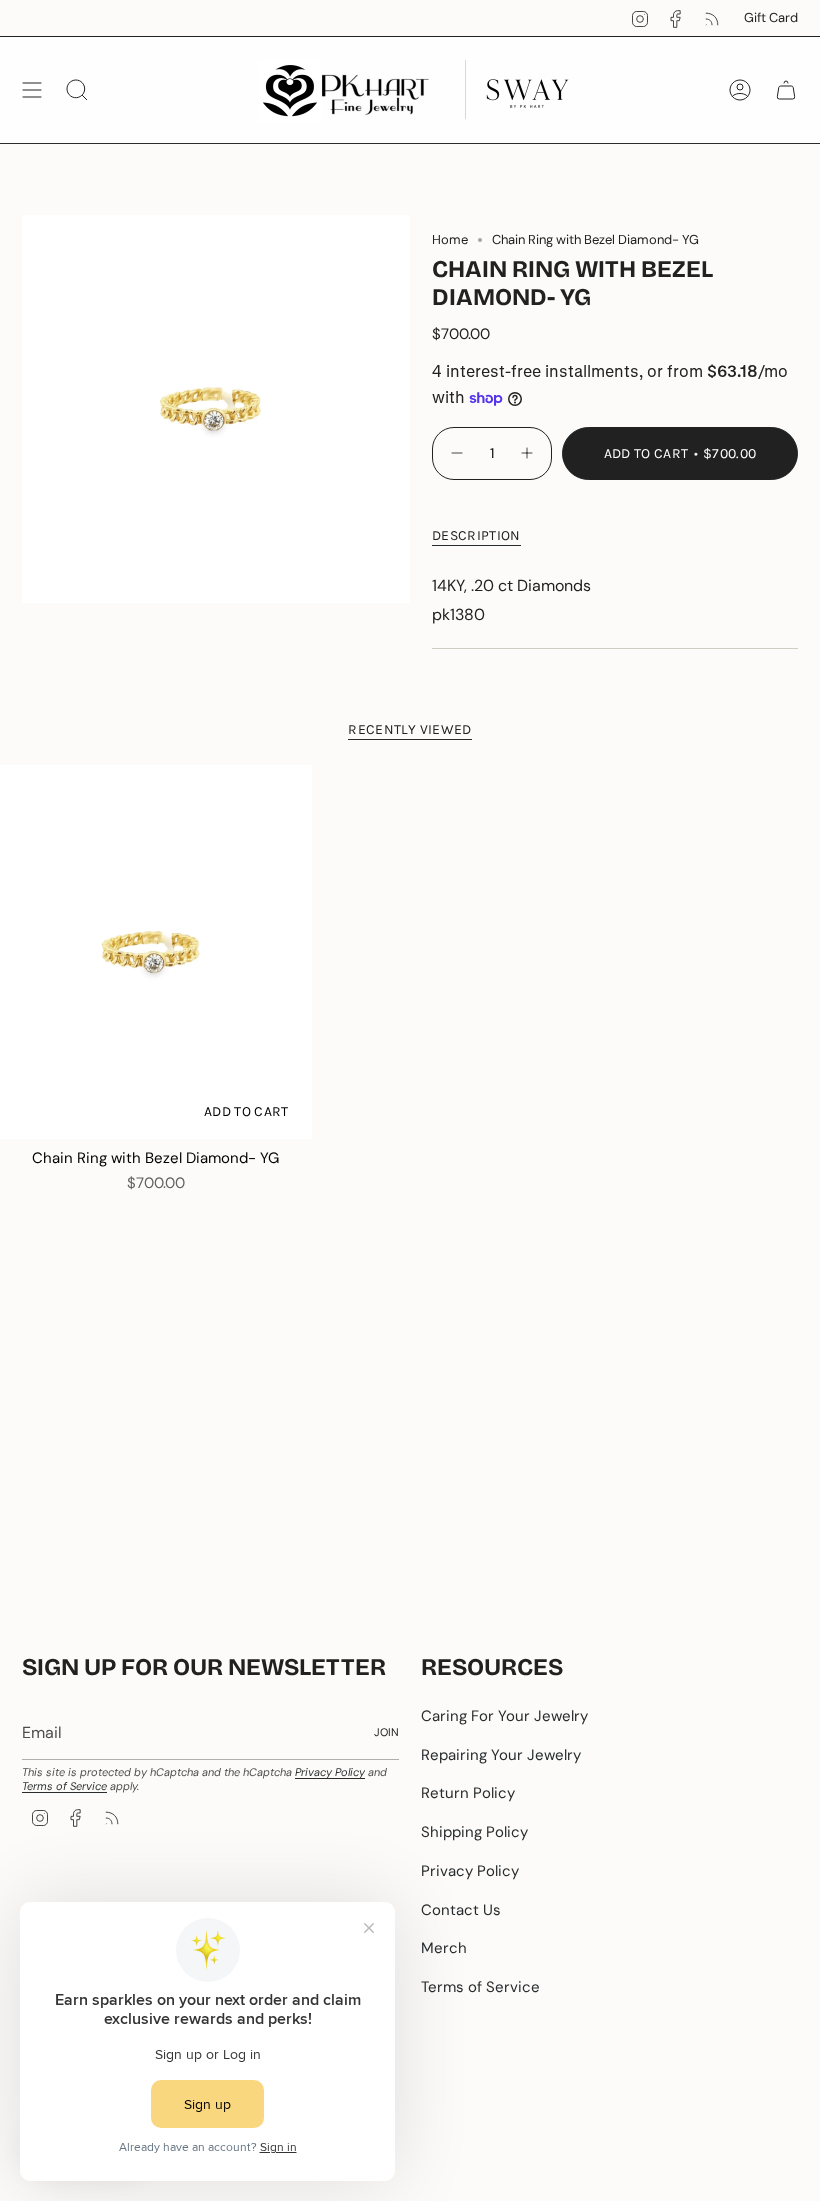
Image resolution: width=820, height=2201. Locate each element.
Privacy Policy (330, 1772)
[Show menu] (32, 89)
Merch (444, 1948)
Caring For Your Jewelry (504, 1716)
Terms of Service (64, 1786)
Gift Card (771, 17)
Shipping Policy (474, 1832)
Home (450, 239)
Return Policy (468, 1793)
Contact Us (461, 1910)
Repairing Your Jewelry (501, 1755)
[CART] (786, 89)
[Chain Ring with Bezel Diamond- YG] (156, 952)
